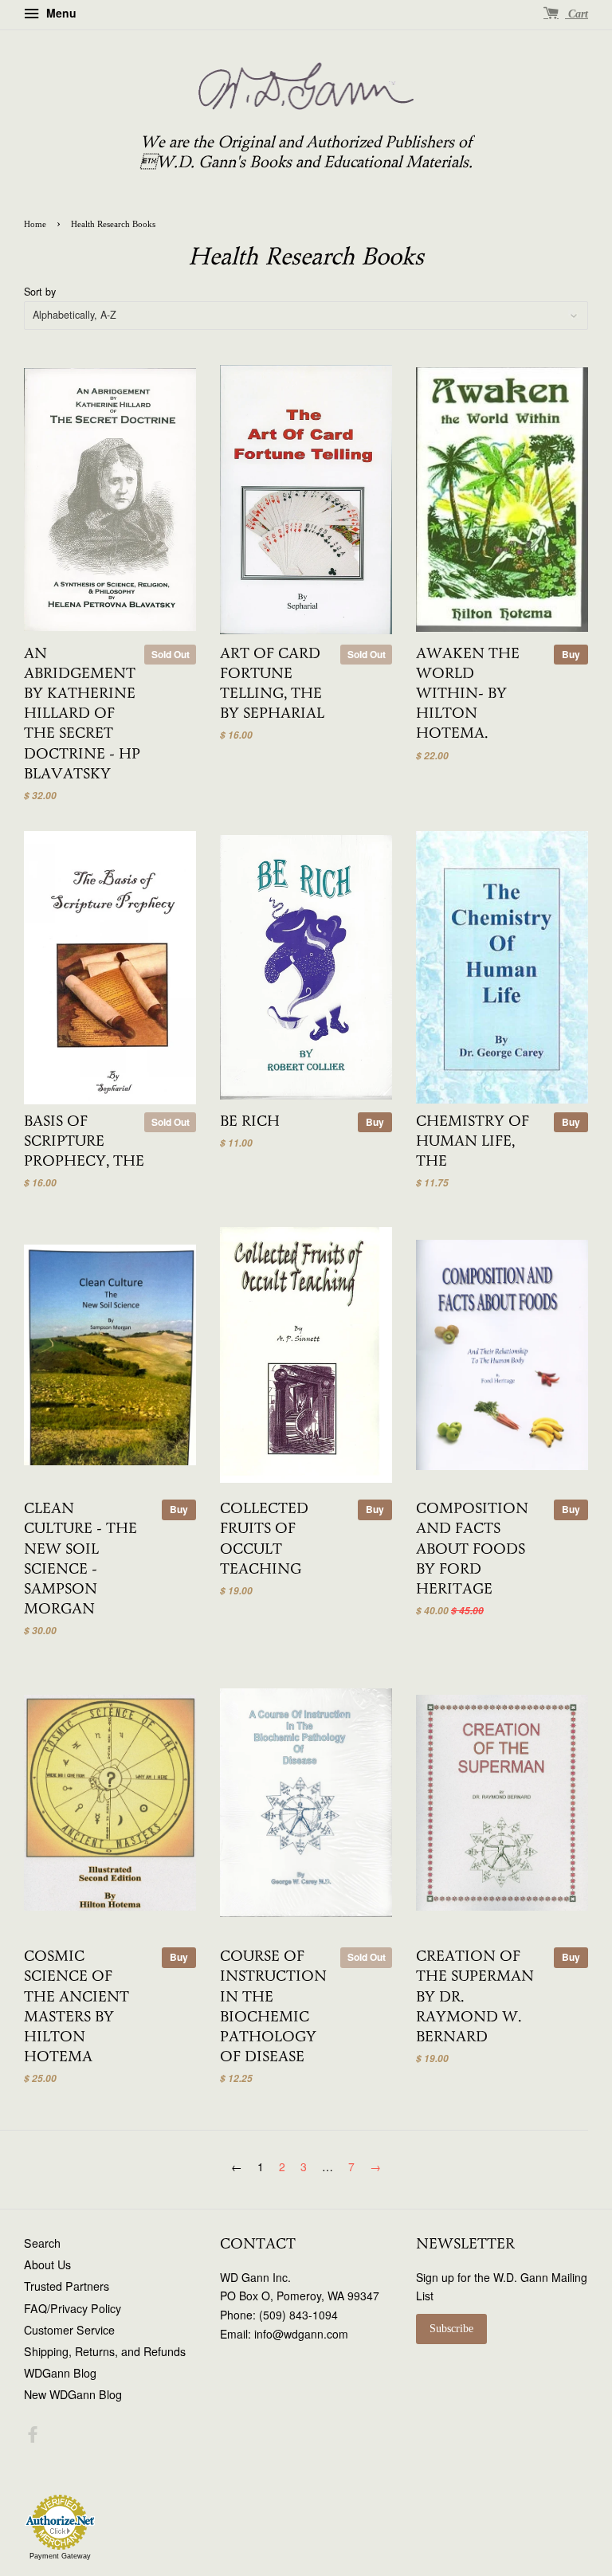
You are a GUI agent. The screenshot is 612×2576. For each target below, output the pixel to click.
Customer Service (69, 2330)
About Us (47, 2264)
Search (42, 2243)
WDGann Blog (60, 2373)
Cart (577, 14)
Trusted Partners (67, 2286)
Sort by (40, 292)
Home (35, 224)
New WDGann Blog (73, 2394)
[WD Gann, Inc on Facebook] (33, 2437)
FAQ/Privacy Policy (73, 2308)
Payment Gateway (60, 2556)
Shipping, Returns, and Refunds (105, 2351)
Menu (60, 13)
